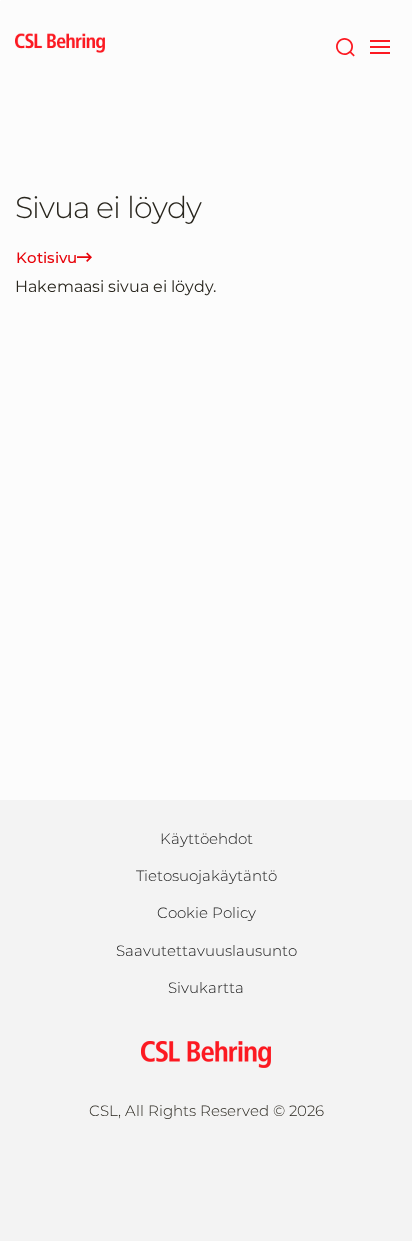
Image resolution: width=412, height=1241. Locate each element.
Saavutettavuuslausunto (206, 950)
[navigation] (379, 45)
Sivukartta (206, 987)
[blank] (206, 1167)
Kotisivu (46, 257)
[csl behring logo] (206, 1052)
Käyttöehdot (206, 838)
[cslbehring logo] (60, 45)
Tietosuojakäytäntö (206, 875)
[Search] (344, 45)
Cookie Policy (206, 912)
